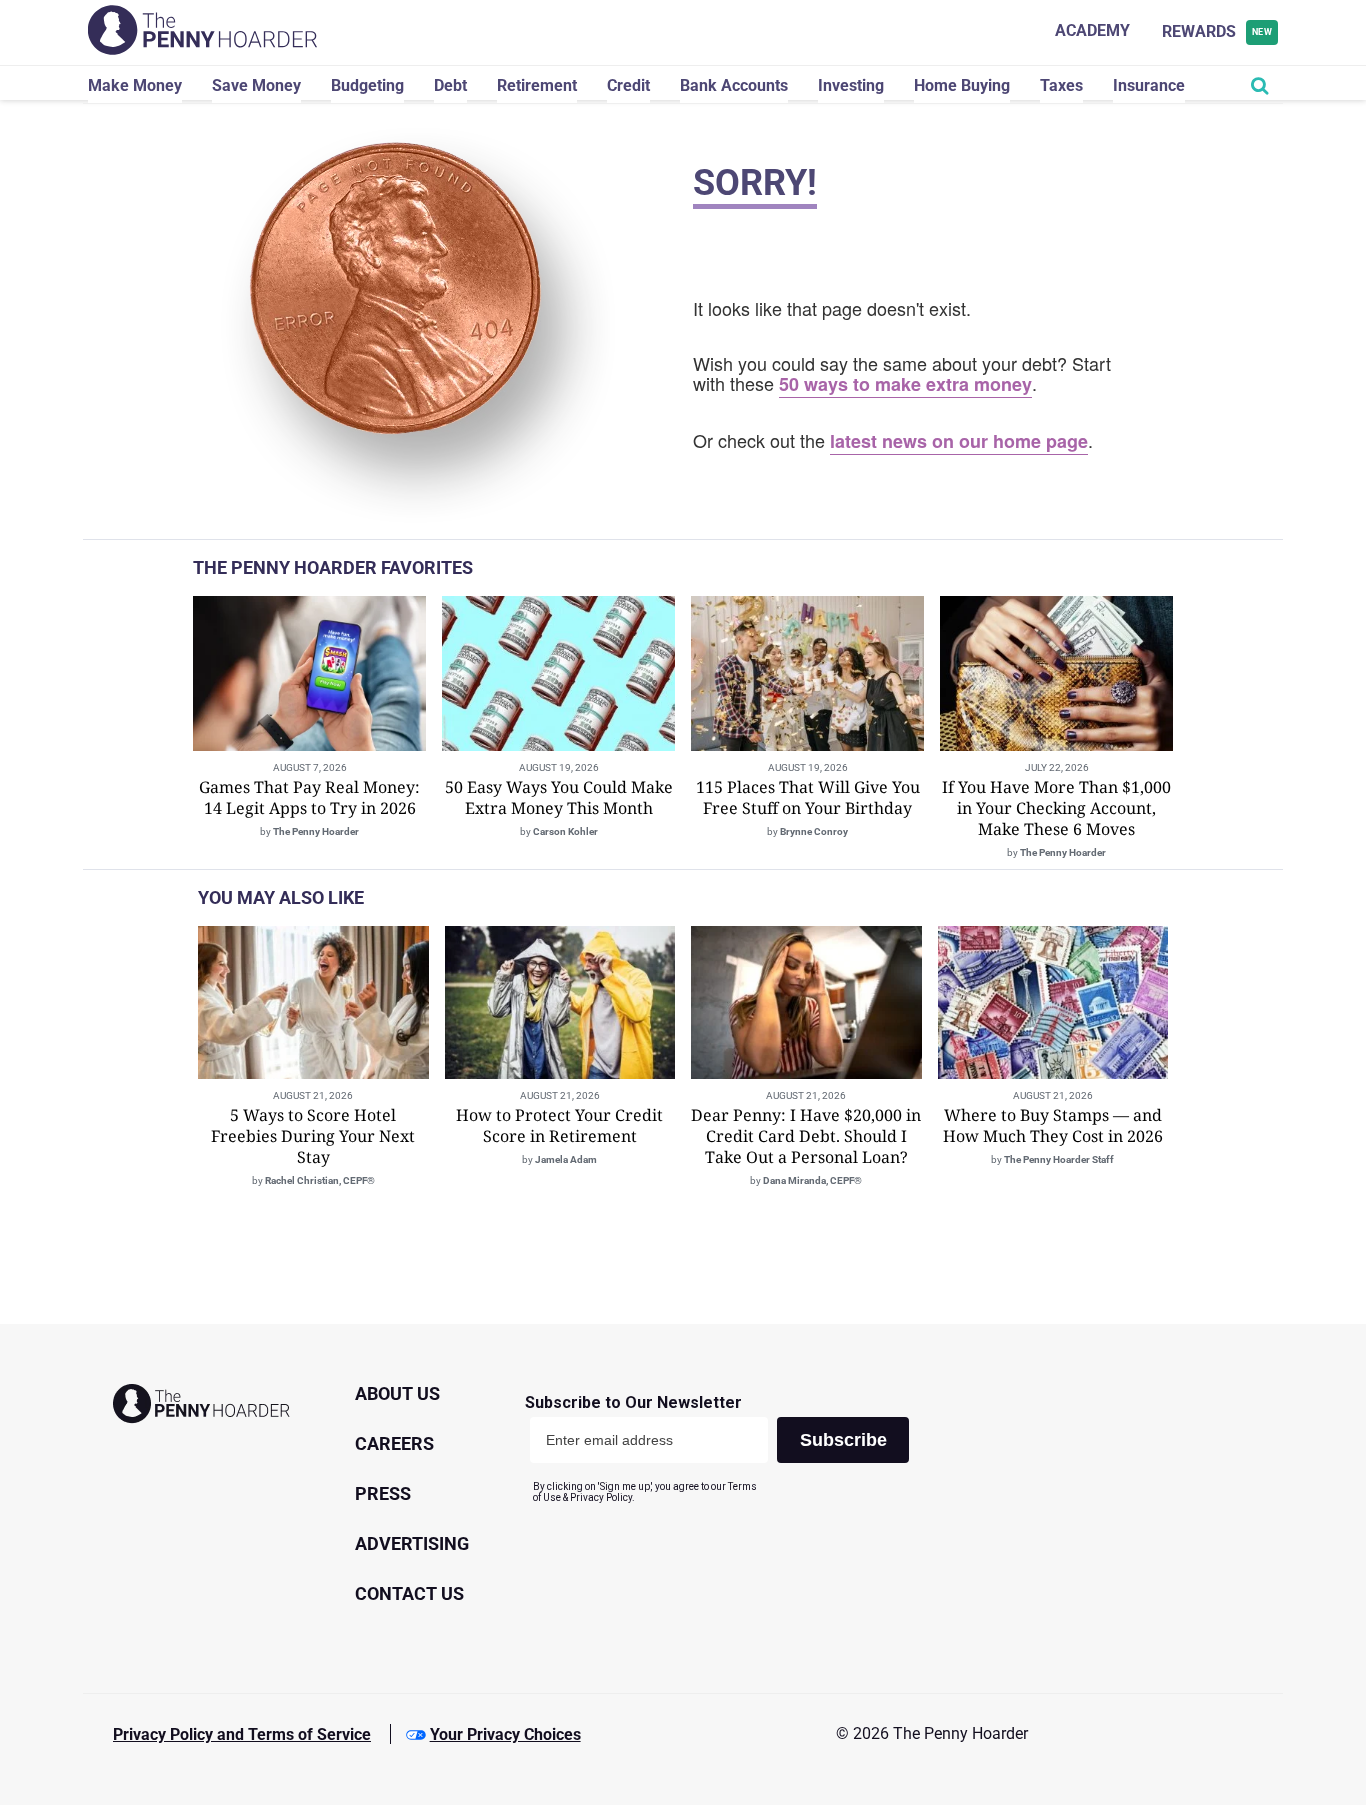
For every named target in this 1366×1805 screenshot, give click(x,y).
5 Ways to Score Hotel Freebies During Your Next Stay (313, 1136)
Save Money (256, 85)
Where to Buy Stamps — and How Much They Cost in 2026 (1053, 1125)
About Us (397, 1393)
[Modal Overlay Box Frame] (724, 1448)
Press (383, 1493)
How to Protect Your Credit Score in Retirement (559, 1125)
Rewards (1217, 31)
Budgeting (367, 85)
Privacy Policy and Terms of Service (242, 1734)
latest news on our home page (959, 441)
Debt (450, 85)
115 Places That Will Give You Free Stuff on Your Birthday (808, 797)
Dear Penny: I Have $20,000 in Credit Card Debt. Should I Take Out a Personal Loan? (806, 1136)
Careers (394, 1443)
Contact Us (409, 1593)
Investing (851, 85)
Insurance (1149, 85)
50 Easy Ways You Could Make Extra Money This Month (559, 797)
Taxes (1061, 85)
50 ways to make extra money (905, 384)
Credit (628, 85)
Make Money (135, 85)
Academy (1092, 30)
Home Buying (962, 85)
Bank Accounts (734, 85)
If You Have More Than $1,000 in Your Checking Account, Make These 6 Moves (1056, 808)
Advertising (412, 1543)
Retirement (537, 85)
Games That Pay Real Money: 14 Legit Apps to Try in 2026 (309, 797)
